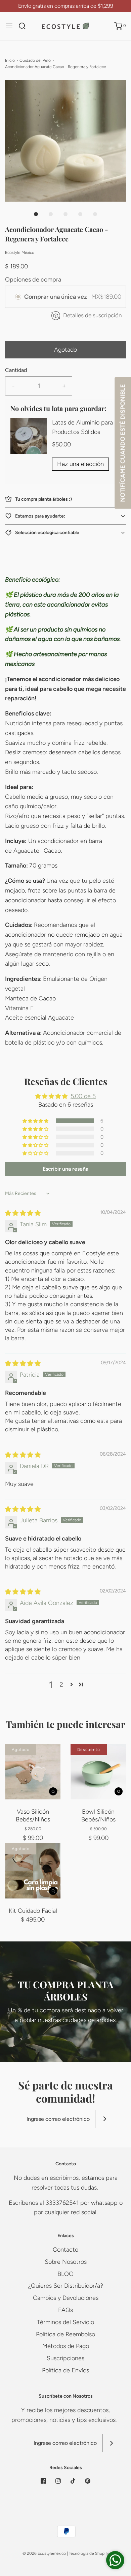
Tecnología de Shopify (89, 2553)
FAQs (65, 2310)
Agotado (65, 350)
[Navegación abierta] (9, 26)
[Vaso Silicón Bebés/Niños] (33, 1772)
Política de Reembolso (65, 2334)
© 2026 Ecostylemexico (44, 2553)
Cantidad (16, 370)
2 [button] (61, 1685)
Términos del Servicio (65, 2322)
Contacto (65, 2250)
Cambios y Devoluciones (66, 2298)
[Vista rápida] (53, 1791)
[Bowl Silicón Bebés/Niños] (98, 1772)
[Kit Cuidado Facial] (33, 1871)
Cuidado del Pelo (35, 60)
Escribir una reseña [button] (65, 1169)
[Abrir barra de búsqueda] (25, 26)
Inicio (10, 60)
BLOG (65, 2274)
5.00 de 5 (83, 1096)
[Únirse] (105, 2119)
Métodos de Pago (66, 2346)
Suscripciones (65, 2358)
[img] (23, 1213)
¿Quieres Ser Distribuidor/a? (66, 2286)
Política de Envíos (65, 2370)
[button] (65, 141)
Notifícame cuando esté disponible (123, 443)
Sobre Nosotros (66, 2262)
